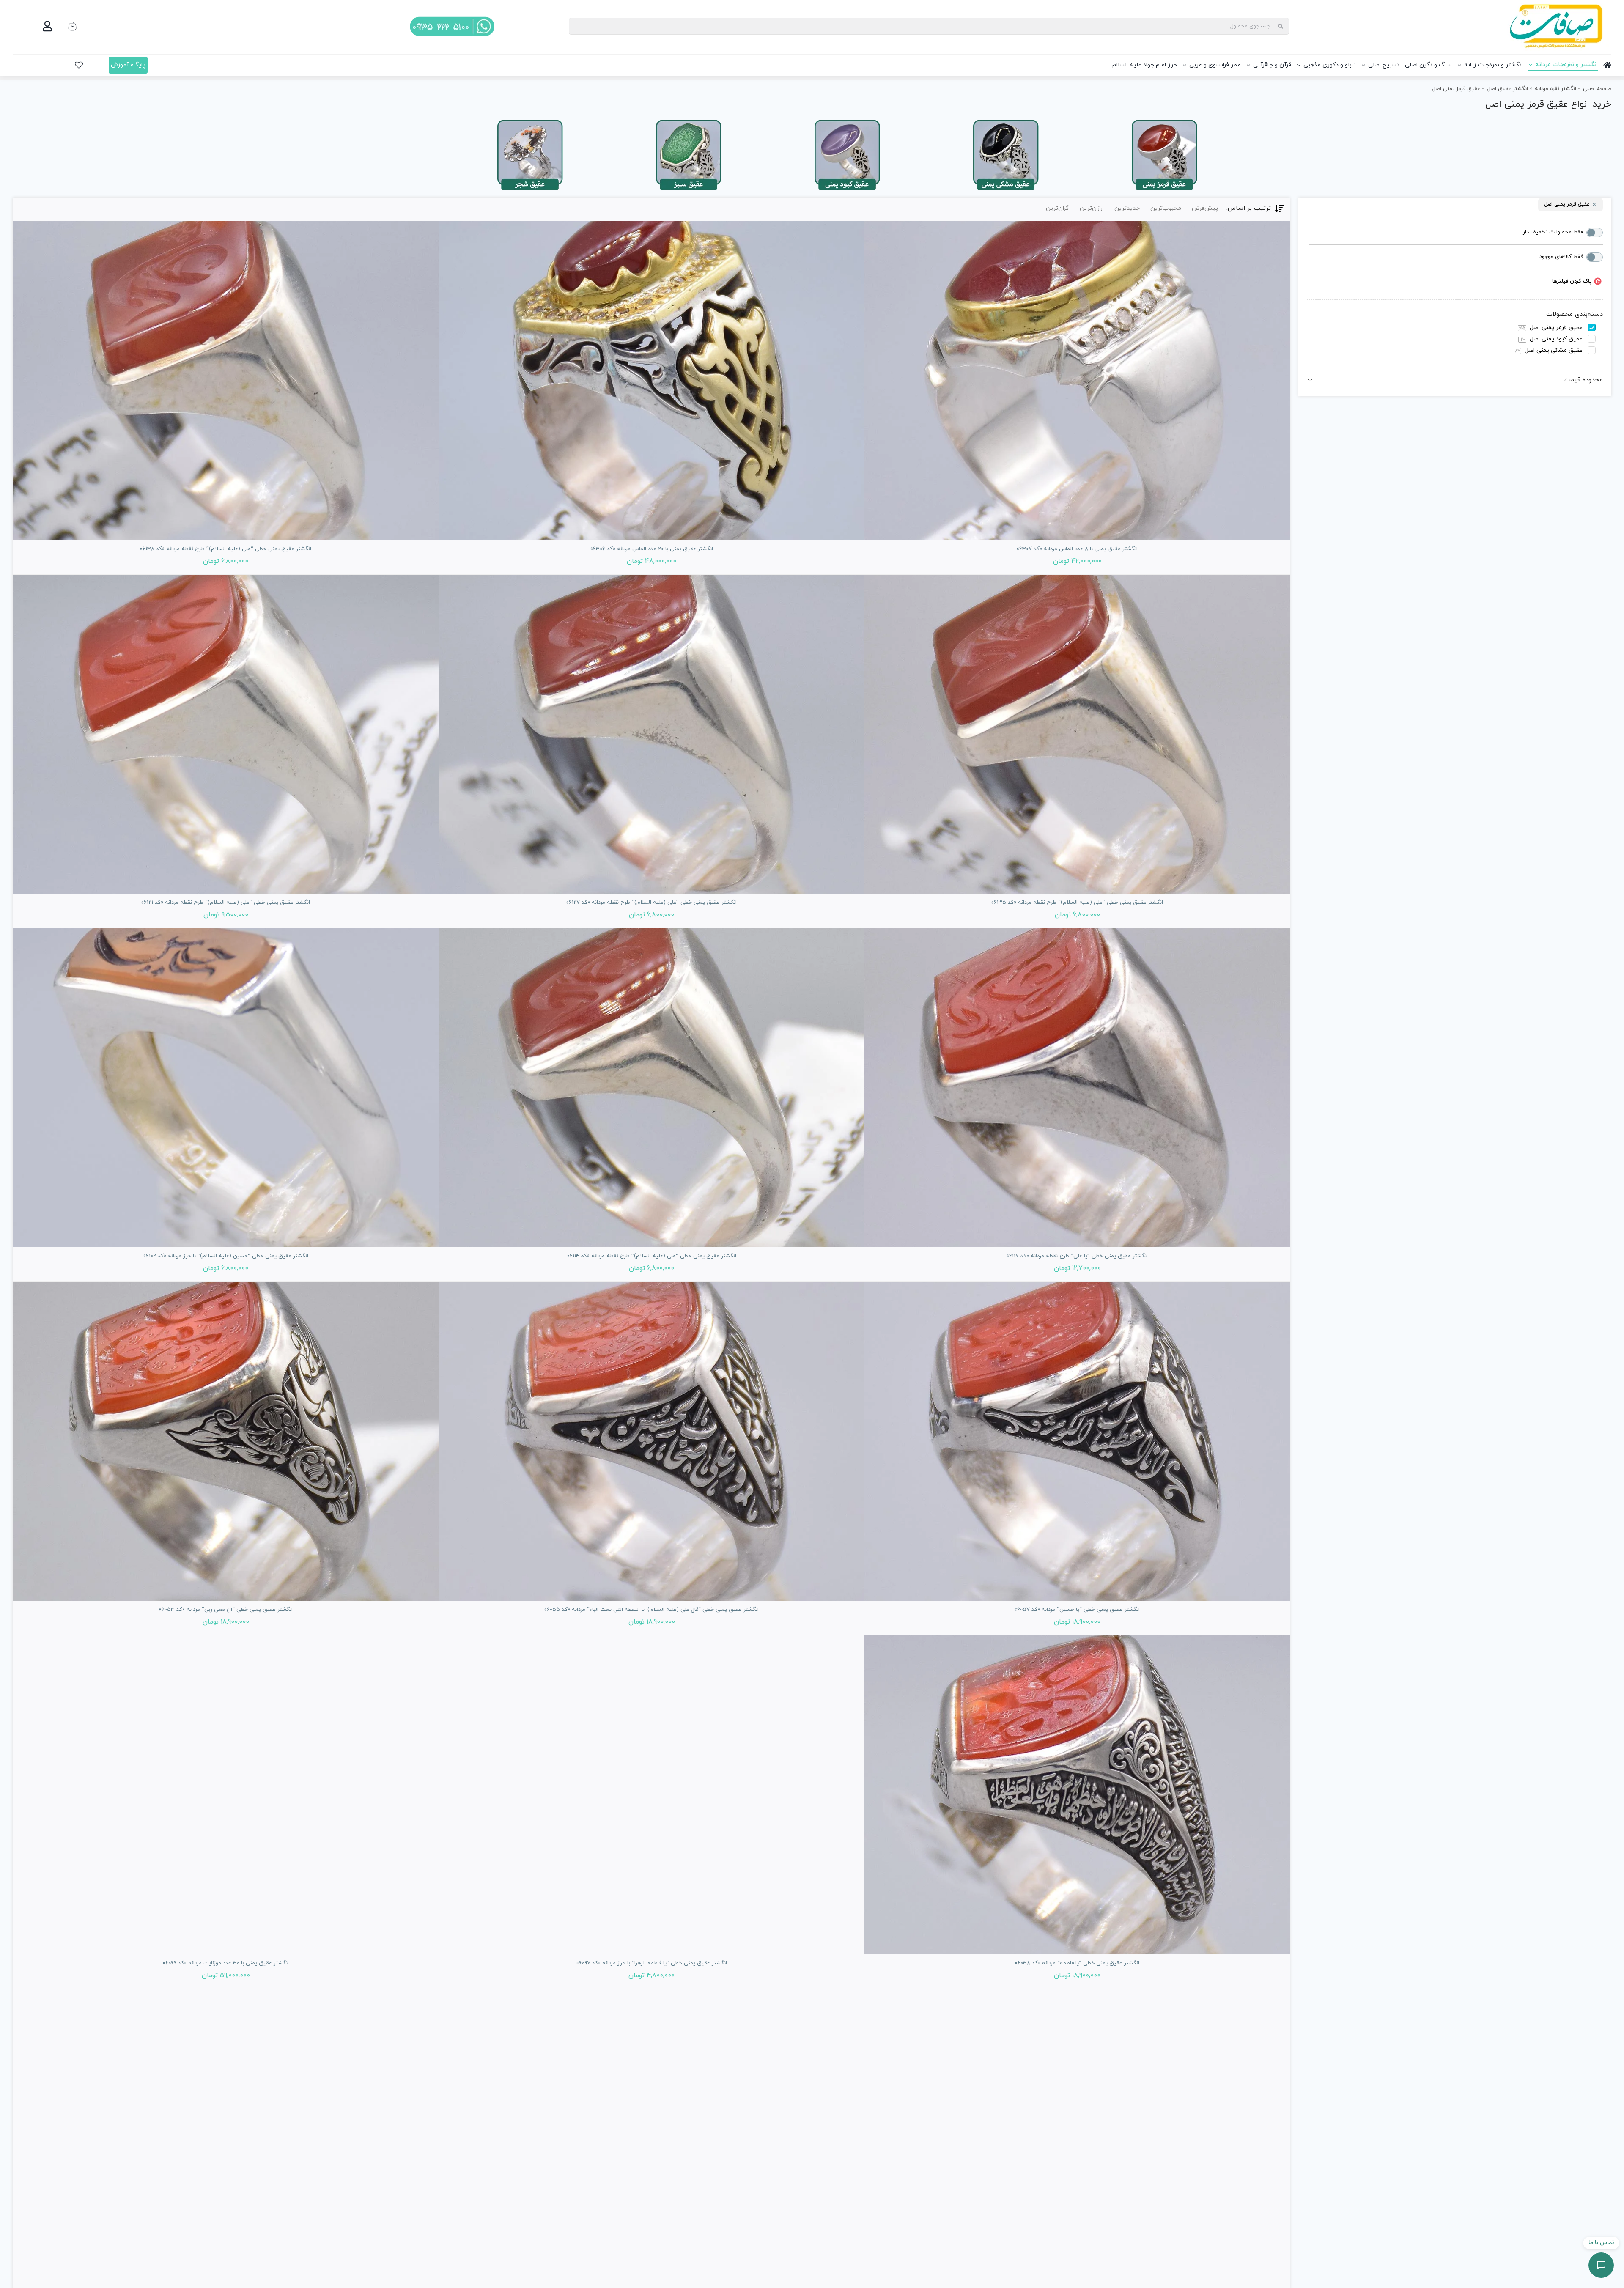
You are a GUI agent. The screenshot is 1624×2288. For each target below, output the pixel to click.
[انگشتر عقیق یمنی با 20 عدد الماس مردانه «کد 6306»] (652, 381)
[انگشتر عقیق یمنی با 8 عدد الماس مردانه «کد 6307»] (1077, 381)
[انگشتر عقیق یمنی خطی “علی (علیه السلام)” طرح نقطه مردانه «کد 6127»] (652, 734)
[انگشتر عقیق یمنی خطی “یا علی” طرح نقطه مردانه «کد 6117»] (1077, 1088)
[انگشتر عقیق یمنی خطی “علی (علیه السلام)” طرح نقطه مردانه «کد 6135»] (1077, 734)
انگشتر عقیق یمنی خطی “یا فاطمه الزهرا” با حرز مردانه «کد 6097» (652, 1963)
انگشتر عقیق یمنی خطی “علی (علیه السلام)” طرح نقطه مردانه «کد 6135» (1077, 903)
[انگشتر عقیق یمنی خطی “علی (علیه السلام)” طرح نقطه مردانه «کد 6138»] (226, 381)
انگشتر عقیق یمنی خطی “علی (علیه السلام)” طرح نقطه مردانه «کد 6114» (652, 1256)
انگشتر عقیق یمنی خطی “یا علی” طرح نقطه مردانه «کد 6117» (1077, 1256)
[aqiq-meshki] (1006, 120)
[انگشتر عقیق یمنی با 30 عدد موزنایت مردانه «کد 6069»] (226, 1795)
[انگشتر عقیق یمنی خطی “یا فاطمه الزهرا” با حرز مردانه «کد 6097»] (652, 1795)
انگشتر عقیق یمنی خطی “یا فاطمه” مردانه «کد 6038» (1077, 1963)
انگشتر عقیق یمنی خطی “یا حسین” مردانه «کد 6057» (1077, 1610)
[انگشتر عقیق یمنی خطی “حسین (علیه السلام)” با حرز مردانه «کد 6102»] (226, 1088)
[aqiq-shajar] (530, 120)
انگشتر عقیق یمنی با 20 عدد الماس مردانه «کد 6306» (652, 549)
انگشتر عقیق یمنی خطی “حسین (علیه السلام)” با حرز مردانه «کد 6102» (226, 1256)
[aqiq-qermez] (1164, 120)
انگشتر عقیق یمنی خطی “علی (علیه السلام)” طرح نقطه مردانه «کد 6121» (226, 903)
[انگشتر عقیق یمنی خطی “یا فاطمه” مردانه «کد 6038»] (1077, 1795)
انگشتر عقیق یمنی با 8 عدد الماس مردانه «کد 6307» (1077, 549)
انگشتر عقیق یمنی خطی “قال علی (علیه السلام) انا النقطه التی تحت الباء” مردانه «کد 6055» (652, 1610)
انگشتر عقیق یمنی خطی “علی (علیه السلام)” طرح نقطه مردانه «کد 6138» (226, 549)
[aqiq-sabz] (689, 120)
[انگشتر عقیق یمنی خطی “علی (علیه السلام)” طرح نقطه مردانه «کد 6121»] (226, 734)
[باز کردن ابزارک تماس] (1601, 2265)
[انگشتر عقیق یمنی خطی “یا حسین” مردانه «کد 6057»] (1077, 1441)
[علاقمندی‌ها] (79, 65)
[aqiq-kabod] (847, 120)
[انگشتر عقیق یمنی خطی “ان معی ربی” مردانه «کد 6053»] (226, 1441)
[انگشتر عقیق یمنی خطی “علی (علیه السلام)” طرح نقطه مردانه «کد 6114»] (652, 1088)
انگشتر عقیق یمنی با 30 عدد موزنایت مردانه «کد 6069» (226, 1963)
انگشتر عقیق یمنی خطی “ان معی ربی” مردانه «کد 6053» (226, 1610)
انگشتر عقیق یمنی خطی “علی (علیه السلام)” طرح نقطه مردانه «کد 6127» (652, 903)
